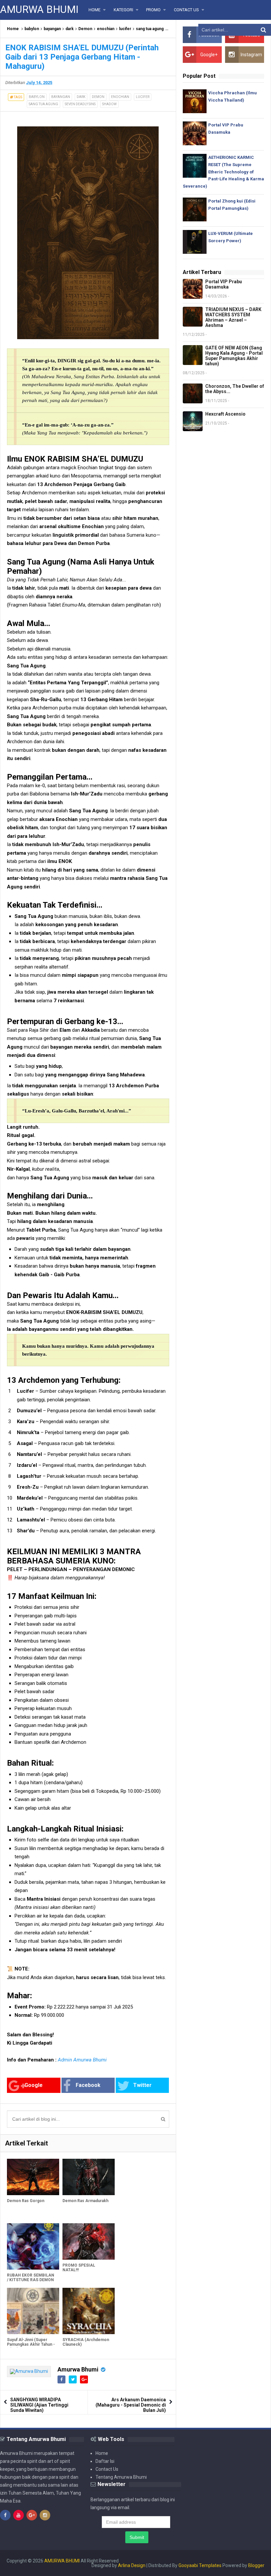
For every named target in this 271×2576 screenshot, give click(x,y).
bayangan (52, 29)
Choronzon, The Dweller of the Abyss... (235, 389)
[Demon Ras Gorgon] (33, 2177)
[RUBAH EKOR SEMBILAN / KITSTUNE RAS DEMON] (33, 2246)
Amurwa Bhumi (78, 2369)
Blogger (256, 2565)
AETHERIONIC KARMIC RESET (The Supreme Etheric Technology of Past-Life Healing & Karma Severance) (223, 172)
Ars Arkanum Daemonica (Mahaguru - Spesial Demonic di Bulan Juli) (131, 2405)
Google (34, 2085)
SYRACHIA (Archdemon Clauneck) (86, 2342)
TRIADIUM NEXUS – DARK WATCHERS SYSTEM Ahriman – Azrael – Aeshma (233, 317)
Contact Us (107, 2469)
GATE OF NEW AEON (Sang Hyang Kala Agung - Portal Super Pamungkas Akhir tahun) (234, 356)
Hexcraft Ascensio (225, 414)
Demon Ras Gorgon (26, 2201)
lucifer (125, 29)
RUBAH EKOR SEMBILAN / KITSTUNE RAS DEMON (31, 2278)
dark (70, 29)
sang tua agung (150, 29)
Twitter (142, 2085)
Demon (85, 29)
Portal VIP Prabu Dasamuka (224, 284)
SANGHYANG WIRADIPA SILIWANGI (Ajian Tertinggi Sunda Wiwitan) (39, 2405)
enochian (106, 29)
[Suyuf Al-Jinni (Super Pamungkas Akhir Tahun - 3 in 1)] (33, 2311)
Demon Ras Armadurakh (85, 2201)
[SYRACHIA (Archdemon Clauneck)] (89, 2311)
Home (13, 29)
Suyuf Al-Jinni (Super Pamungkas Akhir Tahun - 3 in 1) (31, 2344)
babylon (32, 29)
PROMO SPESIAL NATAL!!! (79, 2268)
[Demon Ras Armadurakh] (89, 2177)
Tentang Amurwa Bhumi (121, 2477)
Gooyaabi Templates (200, 2565)
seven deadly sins (80, 104)
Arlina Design (132, 2565)
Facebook (88, 2085)
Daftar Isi (105, 2461)
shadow (109, 104)
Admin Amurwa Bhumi (82, 2060)
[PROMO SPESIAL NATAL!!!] (89, 2242)
